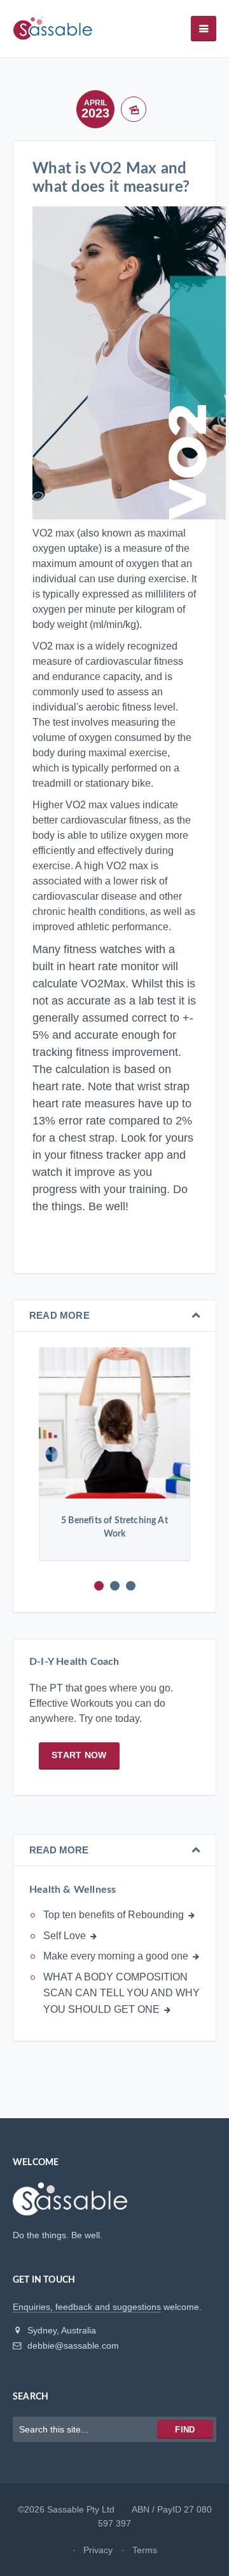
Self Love (65, 1936)
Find (185, 2430)
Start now (79, 1755)
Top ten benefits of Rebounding (114, 1915)
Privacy (98, 2550)
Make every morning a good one (116, 1956)
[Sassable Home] (70, 2205)
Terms (145, 2550)
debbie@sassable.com (72, 2346)
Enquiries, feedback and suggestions (87, 2307)
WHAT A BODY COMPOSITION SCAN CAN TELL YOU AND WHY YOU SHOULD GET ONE (121, 1993)
